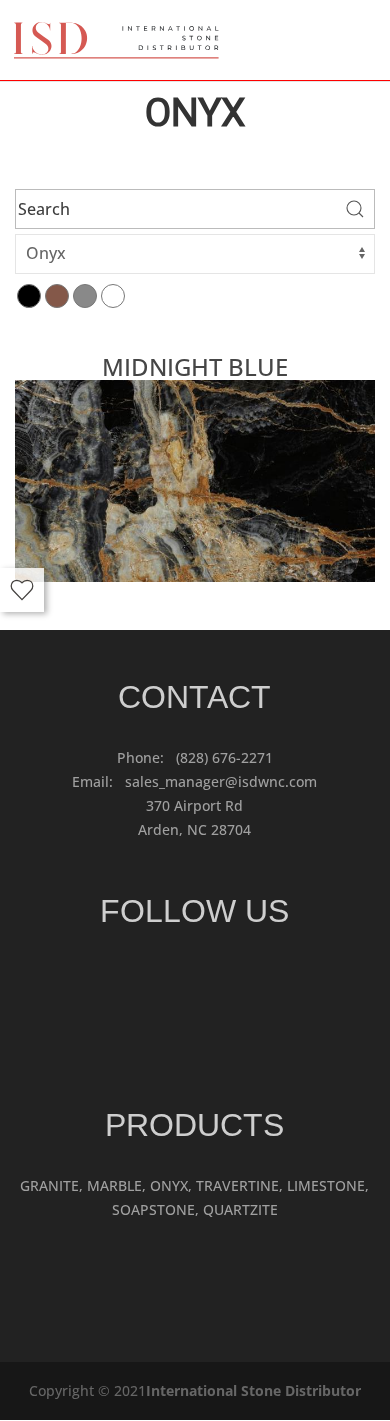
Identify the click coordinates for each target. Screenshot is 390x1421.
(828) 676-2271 (224, 757)
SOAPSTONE (153, 1209)
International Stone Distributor (253, 1390)
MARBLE (114, 1185)
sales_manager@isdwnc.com (221, 781)
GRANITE (49, 1185)
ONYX (169, 1185)
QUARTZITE (240, 1209)
